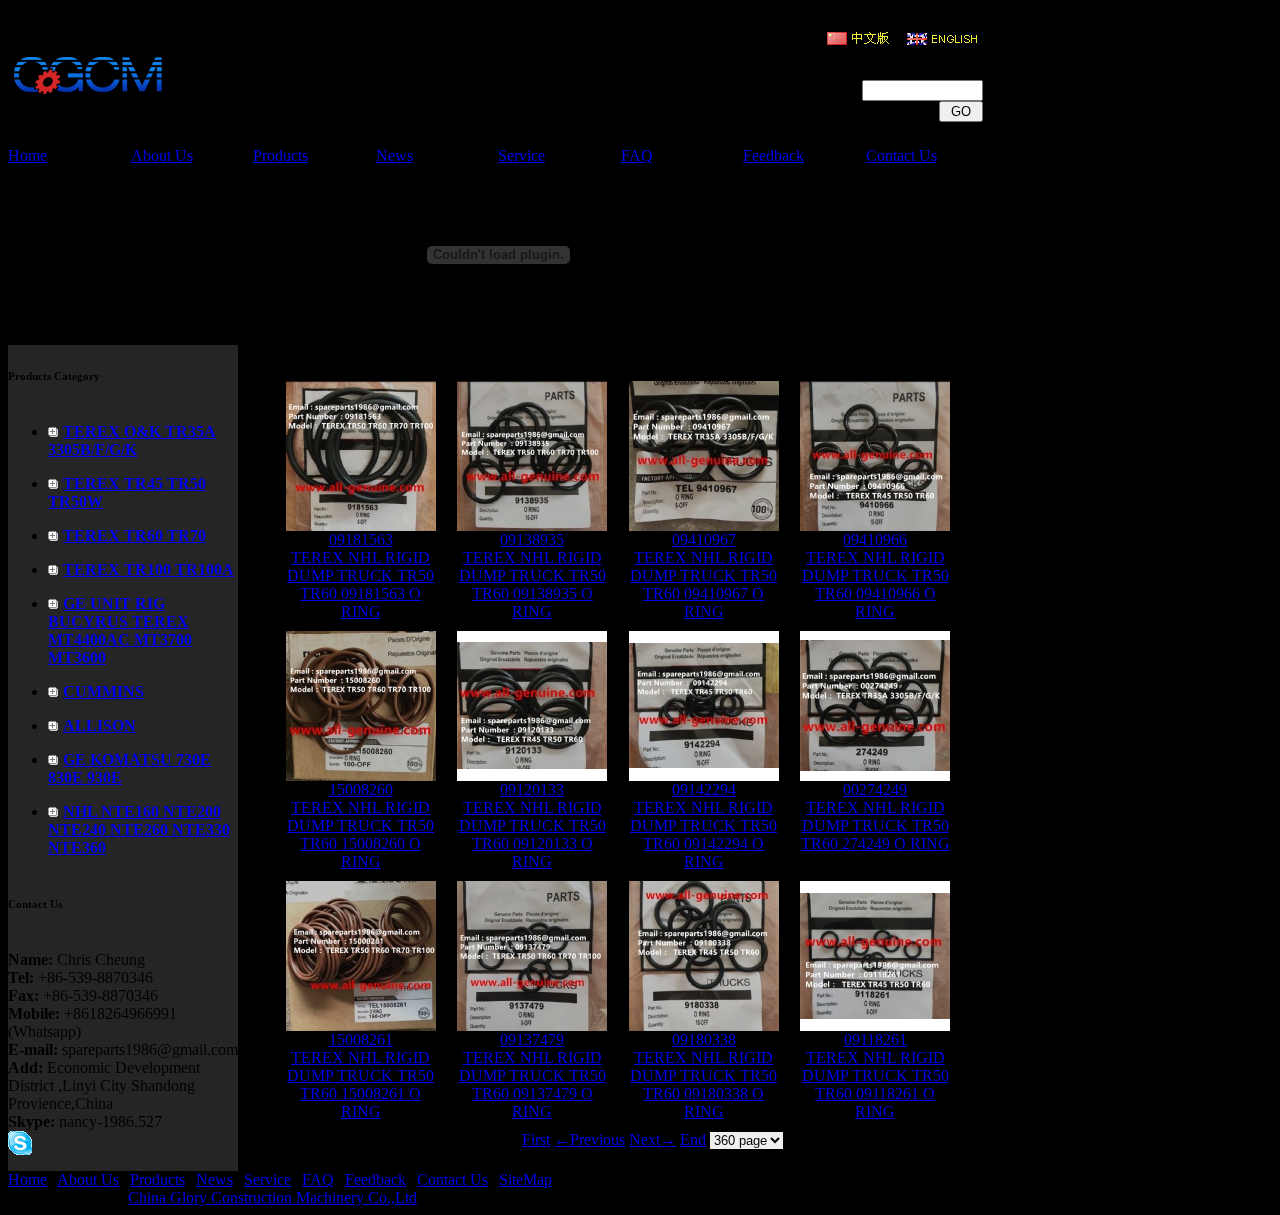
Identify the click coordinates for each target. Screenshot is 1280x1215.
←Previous (589, 1139)
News (394, 155)
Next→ (652, 1139)
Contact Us (901, 155)
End (693, 1139)
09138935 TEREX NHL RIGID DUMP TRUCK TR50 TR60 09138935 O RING (532, 575)
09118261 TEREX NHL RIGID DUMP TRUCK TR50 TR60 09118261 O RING (875, 1075)
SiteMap (525, 1179)
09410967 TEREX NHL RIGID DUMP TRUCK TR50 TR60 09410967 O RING (703, 575)
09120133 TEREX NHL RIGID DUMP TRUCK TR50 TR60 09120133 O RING (532, 825)
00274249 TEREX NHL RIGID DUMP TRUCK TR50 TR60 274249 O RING (875, 816)
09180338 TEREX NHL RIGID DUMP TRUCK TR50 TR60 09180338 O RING (703, 1075)
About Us (162, 155)
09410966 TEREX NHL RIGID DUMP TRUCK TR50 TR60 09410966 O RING (875, 575)
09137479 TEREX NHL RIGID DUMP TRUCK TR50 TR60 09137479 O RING (532, 1075)
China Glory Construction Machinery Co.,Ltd (272, 1197)
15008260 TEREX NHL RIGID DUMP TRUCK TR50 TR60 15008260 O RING (360, 825)
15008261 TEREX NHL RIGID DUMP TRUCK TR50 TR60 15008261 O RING (360, 1075)
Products (280, 155)
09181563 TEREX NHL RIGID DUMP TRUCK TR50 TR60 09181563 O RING (360, 575)
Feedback (773, 155)
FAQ (637, 155)
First (536, 1139)
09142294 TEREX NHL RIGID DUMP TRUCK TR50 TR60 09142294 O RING (703, 825)
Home (27, 155)
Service (521, 155)
